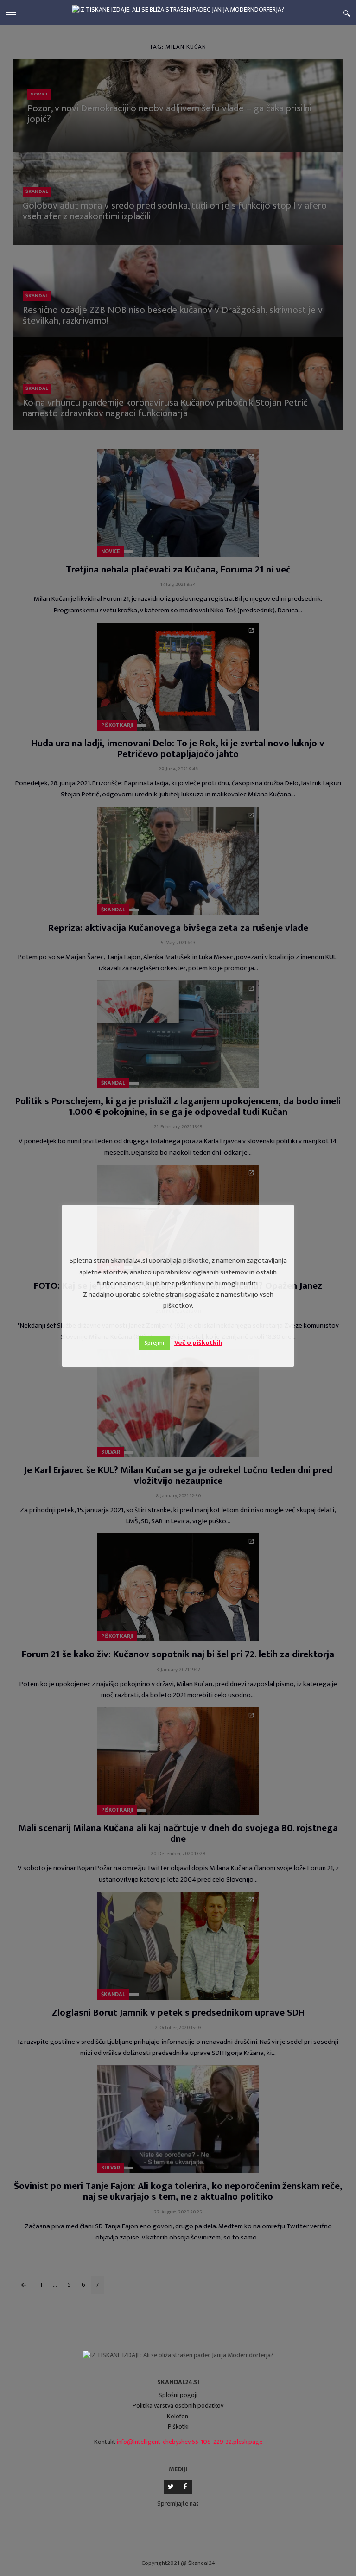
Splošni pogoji (178, 2395)
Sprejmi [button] (154, 1343)
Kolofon (178, 2416)
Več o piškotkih (198, 1343)
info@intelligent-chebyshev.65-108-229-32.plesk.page (190, 2442)
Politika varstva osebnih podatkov (178, 2406)
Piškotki (178, 2427)
